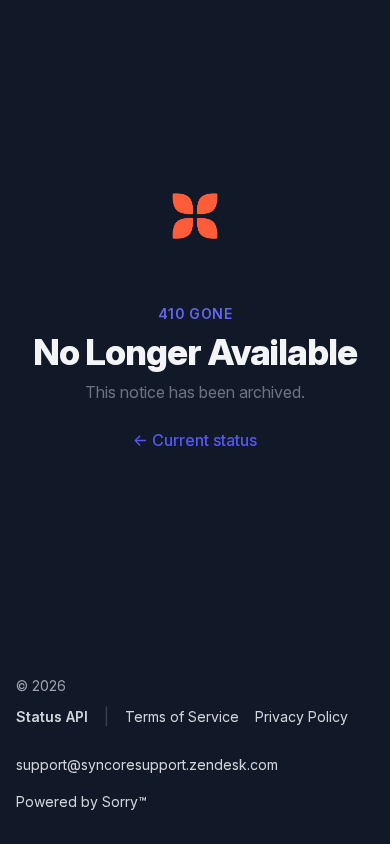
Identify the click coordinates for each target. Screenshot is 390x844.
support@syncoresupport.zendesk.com (147, 764)
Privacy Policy (301, 716)
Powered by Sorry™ (81, 801)
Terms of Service (182, 716)
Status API (52, 716)
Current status (195, 440)
